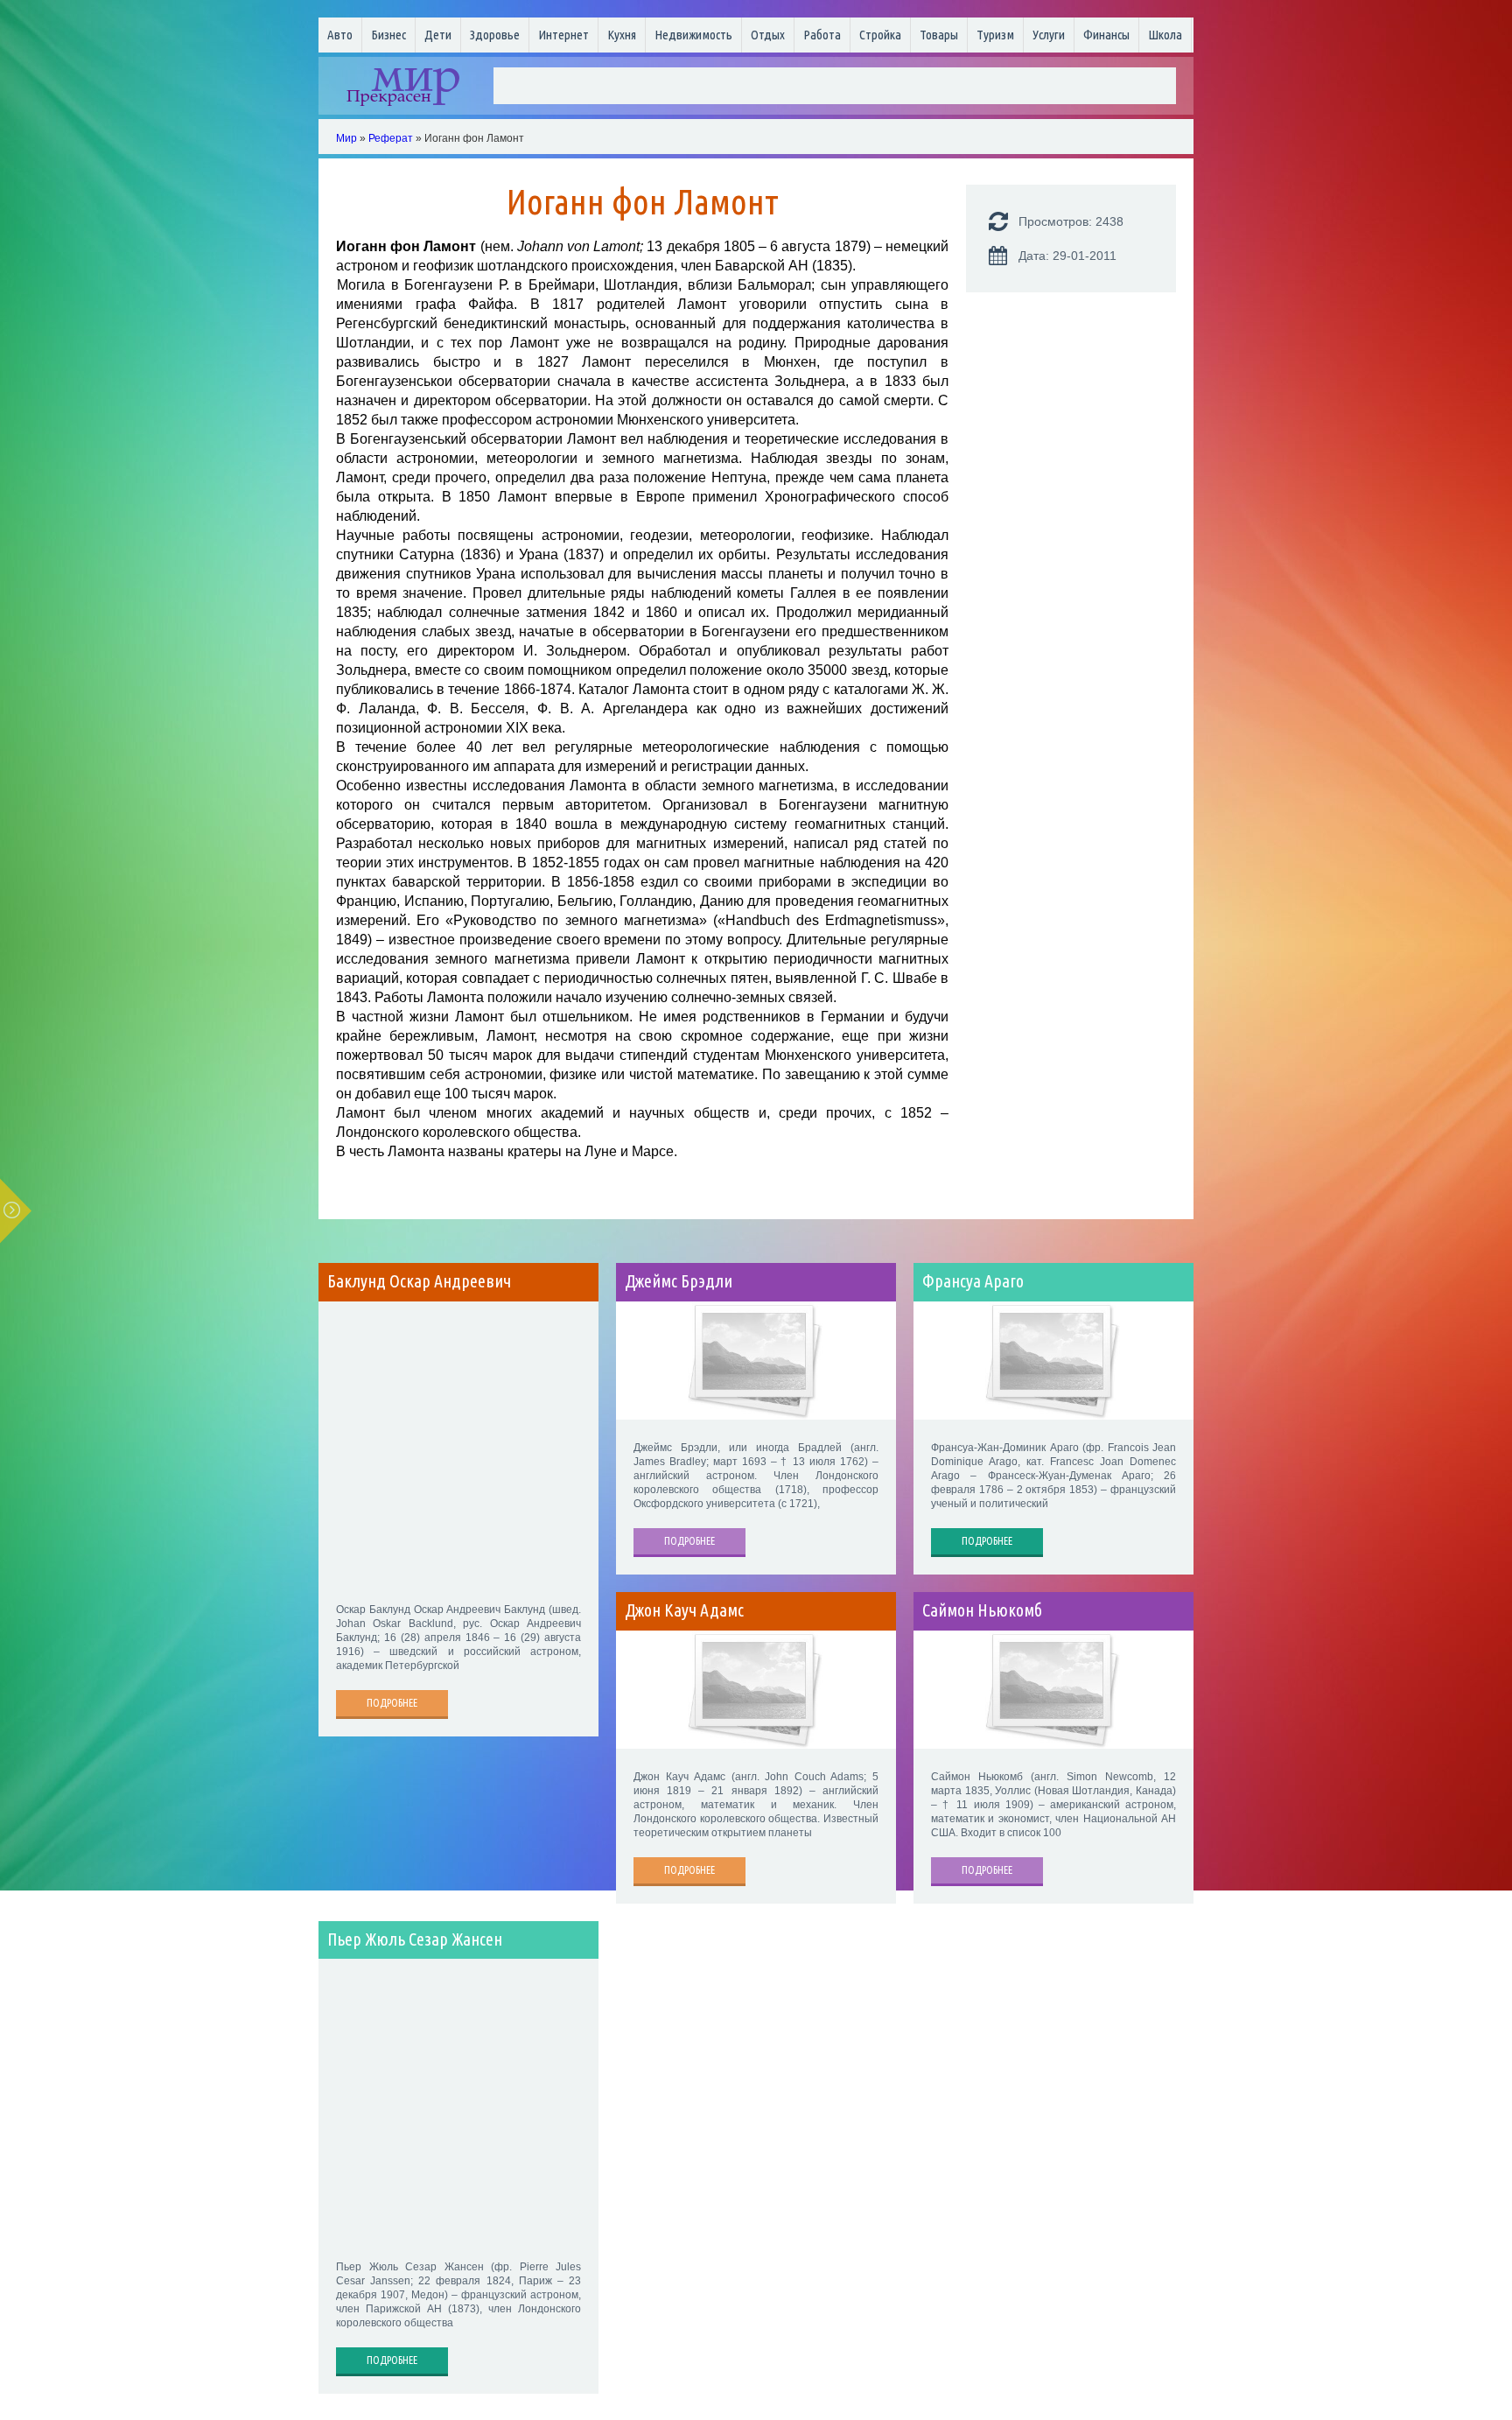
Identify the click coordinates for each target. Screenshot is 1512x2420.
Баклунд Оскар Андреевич (419, 1281)
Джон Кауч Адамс (684, 1610)
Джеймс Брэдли (679, 1281)
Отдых (768, 35)
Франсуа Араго (973, 1281)
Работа (822, 35)
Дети (438, 35)
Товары (939, 35)
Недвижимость (693, 35)
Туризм (995, 35)
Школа (1165, 35)
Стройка (880, 35)
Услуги (1049, 35)
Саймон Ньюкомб (982, 1610)
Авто (340, 35)
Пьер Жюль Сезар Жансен (415, 1940)
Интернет (563, 35)
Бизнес (388, 35)
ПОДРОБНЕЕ (392, 1703)
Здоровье (495, 35)
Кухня (622, 35)
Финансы (1106, 35)
